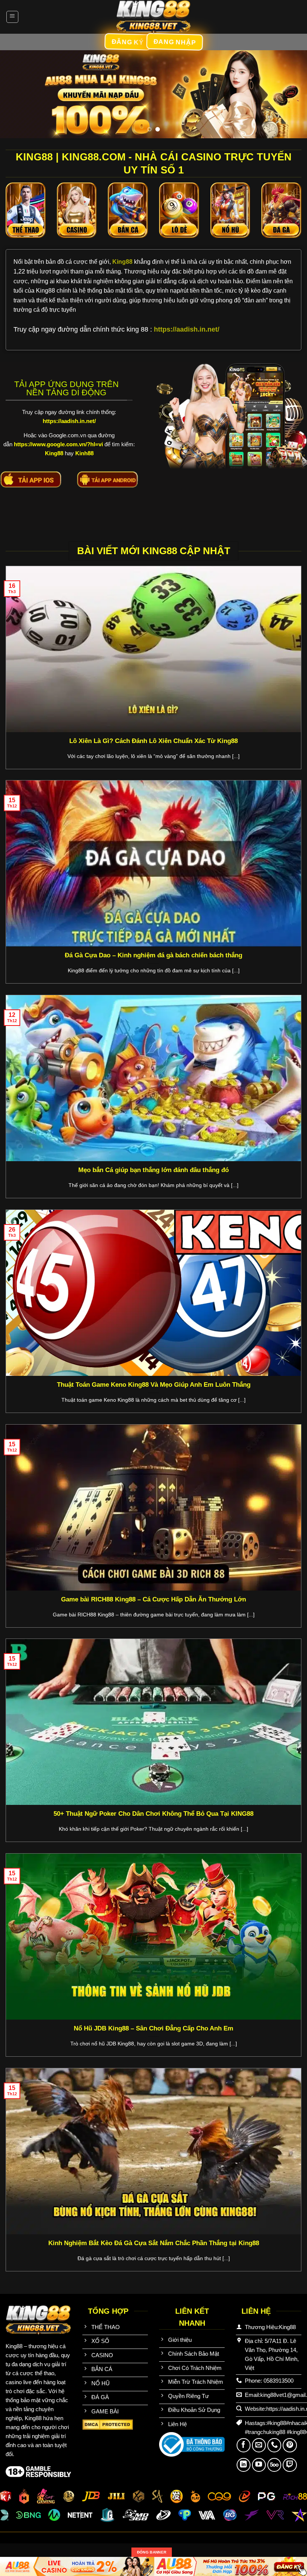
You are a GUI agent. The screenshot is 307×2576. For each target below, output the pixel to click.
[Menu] (13, 17)
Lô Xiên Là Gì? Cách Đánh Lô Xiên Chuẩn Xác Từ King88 (153, 741)
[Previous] (16, 94)
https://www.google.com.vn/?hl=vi (58, 444)
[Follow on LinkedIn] (244, 2465)
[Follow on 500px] (274, 2465)
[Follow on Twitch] (290, 2465)
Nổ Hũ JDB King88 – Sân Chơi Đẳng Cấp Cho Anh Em (153, 2028)
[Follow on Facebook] (244, 2445)
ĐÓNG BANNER (152, 2552)
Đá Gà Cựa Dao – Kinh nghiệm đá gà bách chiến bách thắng (153, 955)
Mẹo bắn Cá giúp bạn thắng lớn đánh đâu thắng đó (153, 1170)
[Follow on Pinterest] (290, 2445)
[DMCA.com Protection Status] (108, 2424)
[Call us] (274, 2445)
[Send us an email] (259, 2445)
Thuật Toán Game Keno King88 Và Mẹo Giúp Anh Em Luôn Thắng (154, 1385)
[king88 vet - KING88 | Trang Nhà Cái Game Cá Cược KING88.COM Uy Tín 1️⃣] (153, 17)
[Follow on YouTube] (259, 2465)
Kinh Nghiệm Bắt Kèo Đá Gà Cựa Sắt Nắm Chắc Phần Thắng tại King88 (154, 2243)
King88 (123, 262)
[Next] (291, 94)
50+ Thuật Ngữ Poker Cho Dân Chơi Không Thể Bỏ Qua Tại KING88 (153, 1814)
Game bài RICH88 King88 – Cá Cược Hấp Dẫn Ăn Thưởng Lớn (153, 1599)
